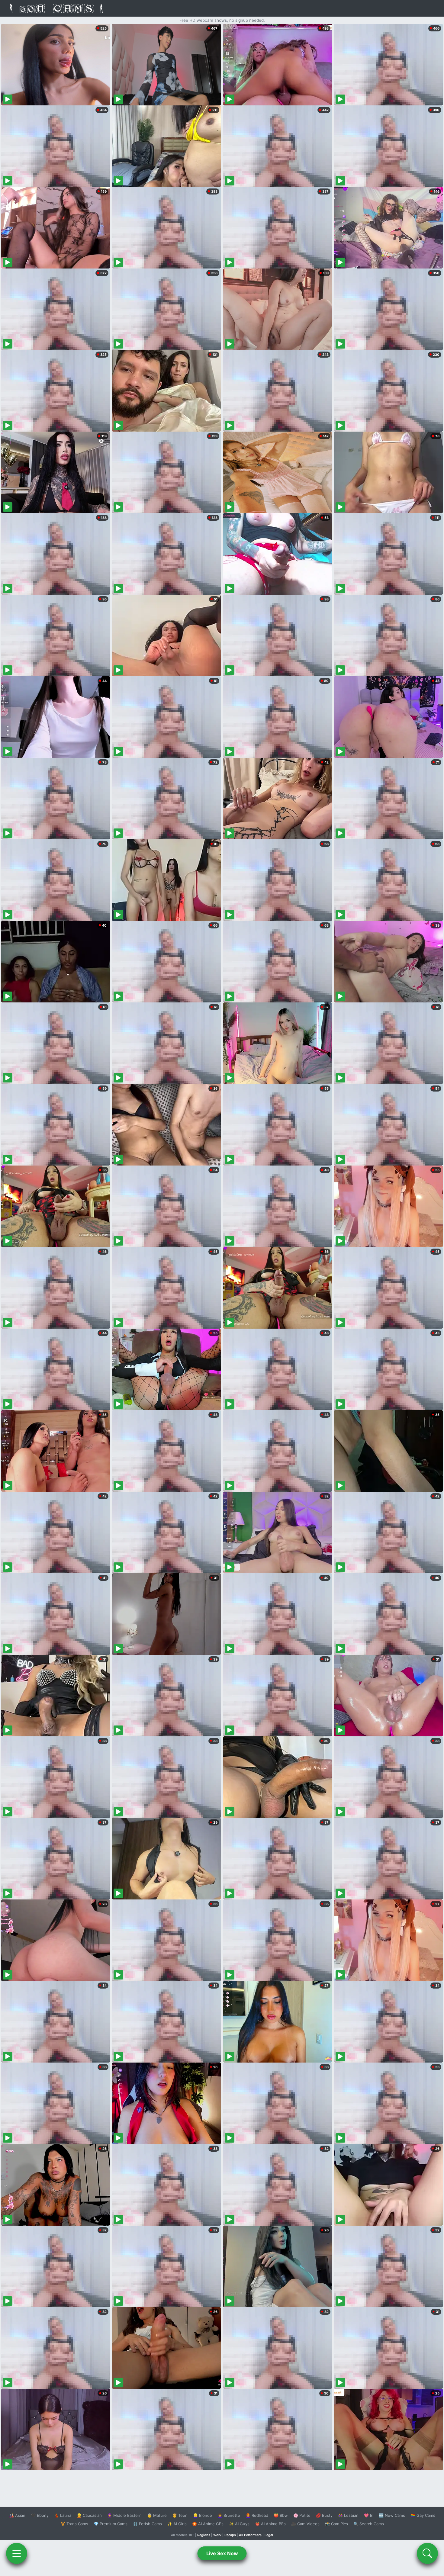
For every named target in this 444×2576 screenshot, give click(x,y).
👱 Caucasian (89, 2515)
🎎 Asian (17, 2515)
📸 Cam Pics (336, 2524)
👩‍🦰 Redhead (257, 2515)
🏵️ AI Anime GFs (208, 2524)
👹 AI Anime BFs (270, 2524)
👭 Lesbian (348, 2515)
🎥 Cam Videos (305, 2524)
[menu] (17, 2553)
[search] (427, 2553)
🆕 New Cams (392, 2515)
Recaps (230, 2535)
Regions (204, 2535)
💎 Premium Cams (111, 2524)
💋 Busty (324, 2515)
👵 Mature (157, 2515)
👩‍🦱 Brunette (229, 2515)
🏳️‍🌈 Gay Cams (423, 2515)
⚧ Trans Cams (74, 2524)
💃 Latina (63, 2515)
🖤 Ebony (40, 2515)
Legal (269, 2535)
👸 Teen (180, 2515)
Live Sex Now (222, 2553)
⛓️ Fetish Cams (147, 2524)
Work (217, 2535)
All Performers (250, 2535)
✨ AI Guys (239, 2524)
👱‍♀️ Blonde (203, 2515)
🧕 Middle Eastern (124, 2515)
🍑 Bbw (281, 2515)
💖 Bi (369, 2515)
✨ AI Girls (177, 2524)
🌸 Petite (302, 2515)
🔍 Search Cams (369, 2524)
